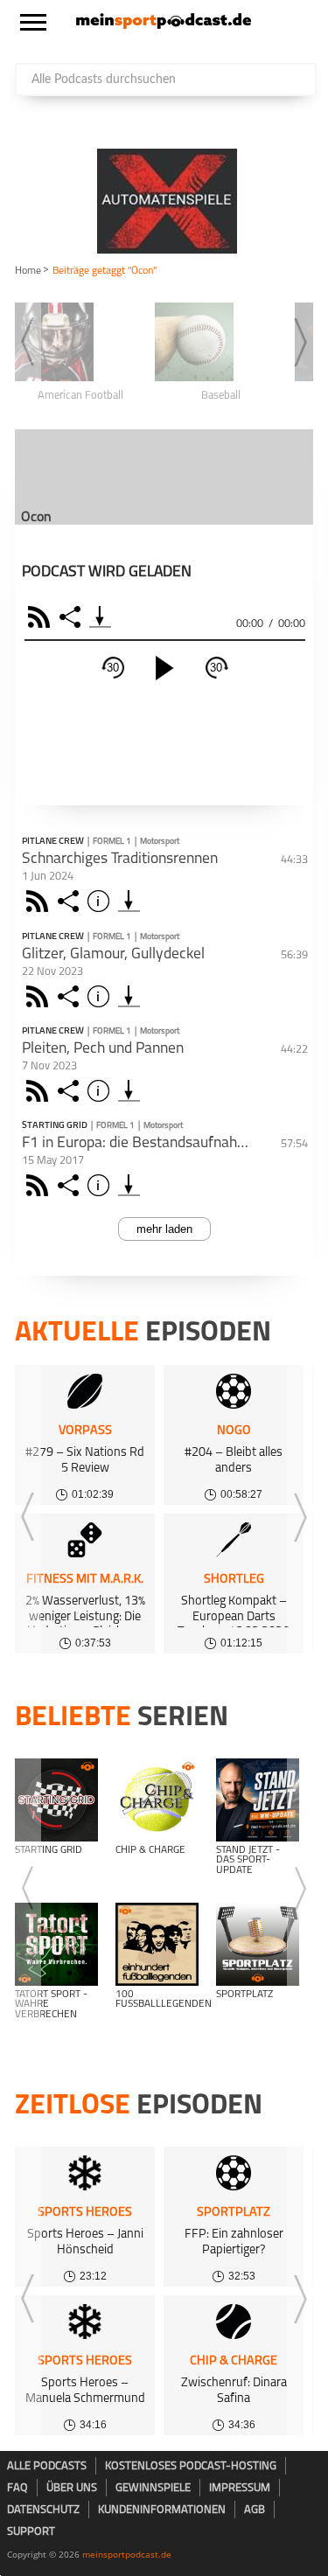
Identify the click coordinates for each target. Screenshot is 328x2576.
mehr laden (164, 1229)
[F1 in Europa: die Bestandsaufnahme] (129, 1185)
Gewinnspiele (153, 2488)
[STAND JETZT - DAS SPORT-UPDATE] (258, 1800)
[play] (164, 668)
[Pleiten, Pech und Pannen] (129, 1091)
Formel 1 (112, 842)
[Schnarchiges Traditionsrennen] (129, 901)
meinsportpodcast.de (127, 2554)
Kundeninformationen (162, 2510)
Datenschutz (43, 2510)
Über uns (72, 2488)
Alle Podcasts (47, 2466)
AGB (255, 2510)
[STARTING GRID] (56, 1800)
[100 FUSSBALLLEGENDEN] (157, 1944)
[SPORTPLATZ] (258, 1944)
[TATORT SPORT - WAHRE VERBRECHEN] (56, 1944)
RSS (42, 617)
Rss (40, 901)
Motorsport (160, 842)
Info (101, 901)
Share (72, 617)
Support (31, 2532)
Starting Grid (55, 1126)
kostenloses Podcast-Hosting (191, 2466)
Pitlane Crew (53, 842)
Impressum (240, 2488)
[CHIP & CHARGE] (157, 1800)
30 (113, 668)
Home (28, 271)
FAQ (17, 2488)
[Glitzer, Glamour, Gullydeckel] (129, 996)
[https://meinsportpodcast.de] (164, 25)
